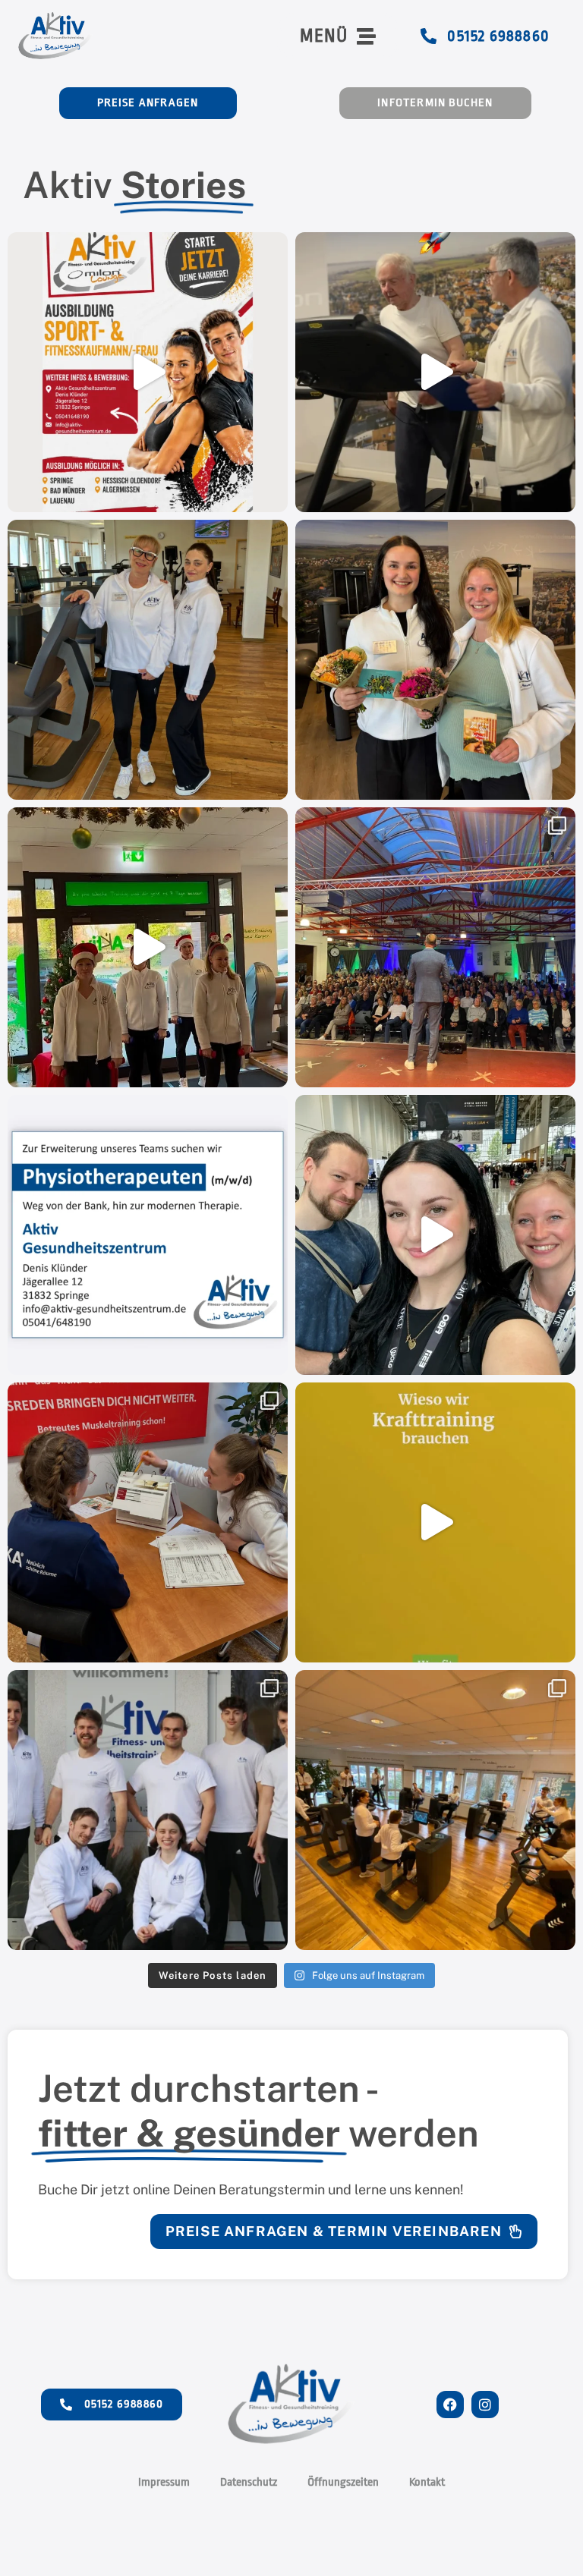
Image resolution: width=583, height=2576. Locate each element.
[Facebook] (450, 2405)
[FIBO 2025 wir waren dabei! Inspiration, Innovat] (435, 1235)
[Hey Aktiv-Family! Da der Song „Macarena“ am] (148, 947)
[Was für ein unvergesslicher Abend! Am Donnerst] (435, 947)
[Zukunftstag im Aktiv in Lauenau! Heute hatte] (148, 1522)
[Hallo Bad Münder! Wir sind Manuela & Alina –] (148, 660)
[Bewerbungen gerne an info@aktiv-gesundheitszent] (148, 1235)
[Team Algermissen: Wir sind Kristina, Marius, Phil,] (148, 1810)
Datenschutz (249, 2482)
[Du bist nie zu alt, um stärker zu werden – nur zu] (435, 372)
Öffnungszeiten (343, 2482)
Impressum (164, 2482)
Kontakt (427, 2482)
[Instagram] (485, 2405)
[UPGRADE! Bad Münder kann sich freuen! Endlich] (435, 1810)
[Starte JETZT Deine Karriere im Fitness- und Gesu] (148, 372)
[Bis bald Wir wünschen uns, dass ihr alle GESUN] (435, 660)
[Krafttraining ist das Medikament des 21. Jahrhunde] (435, 1522)
